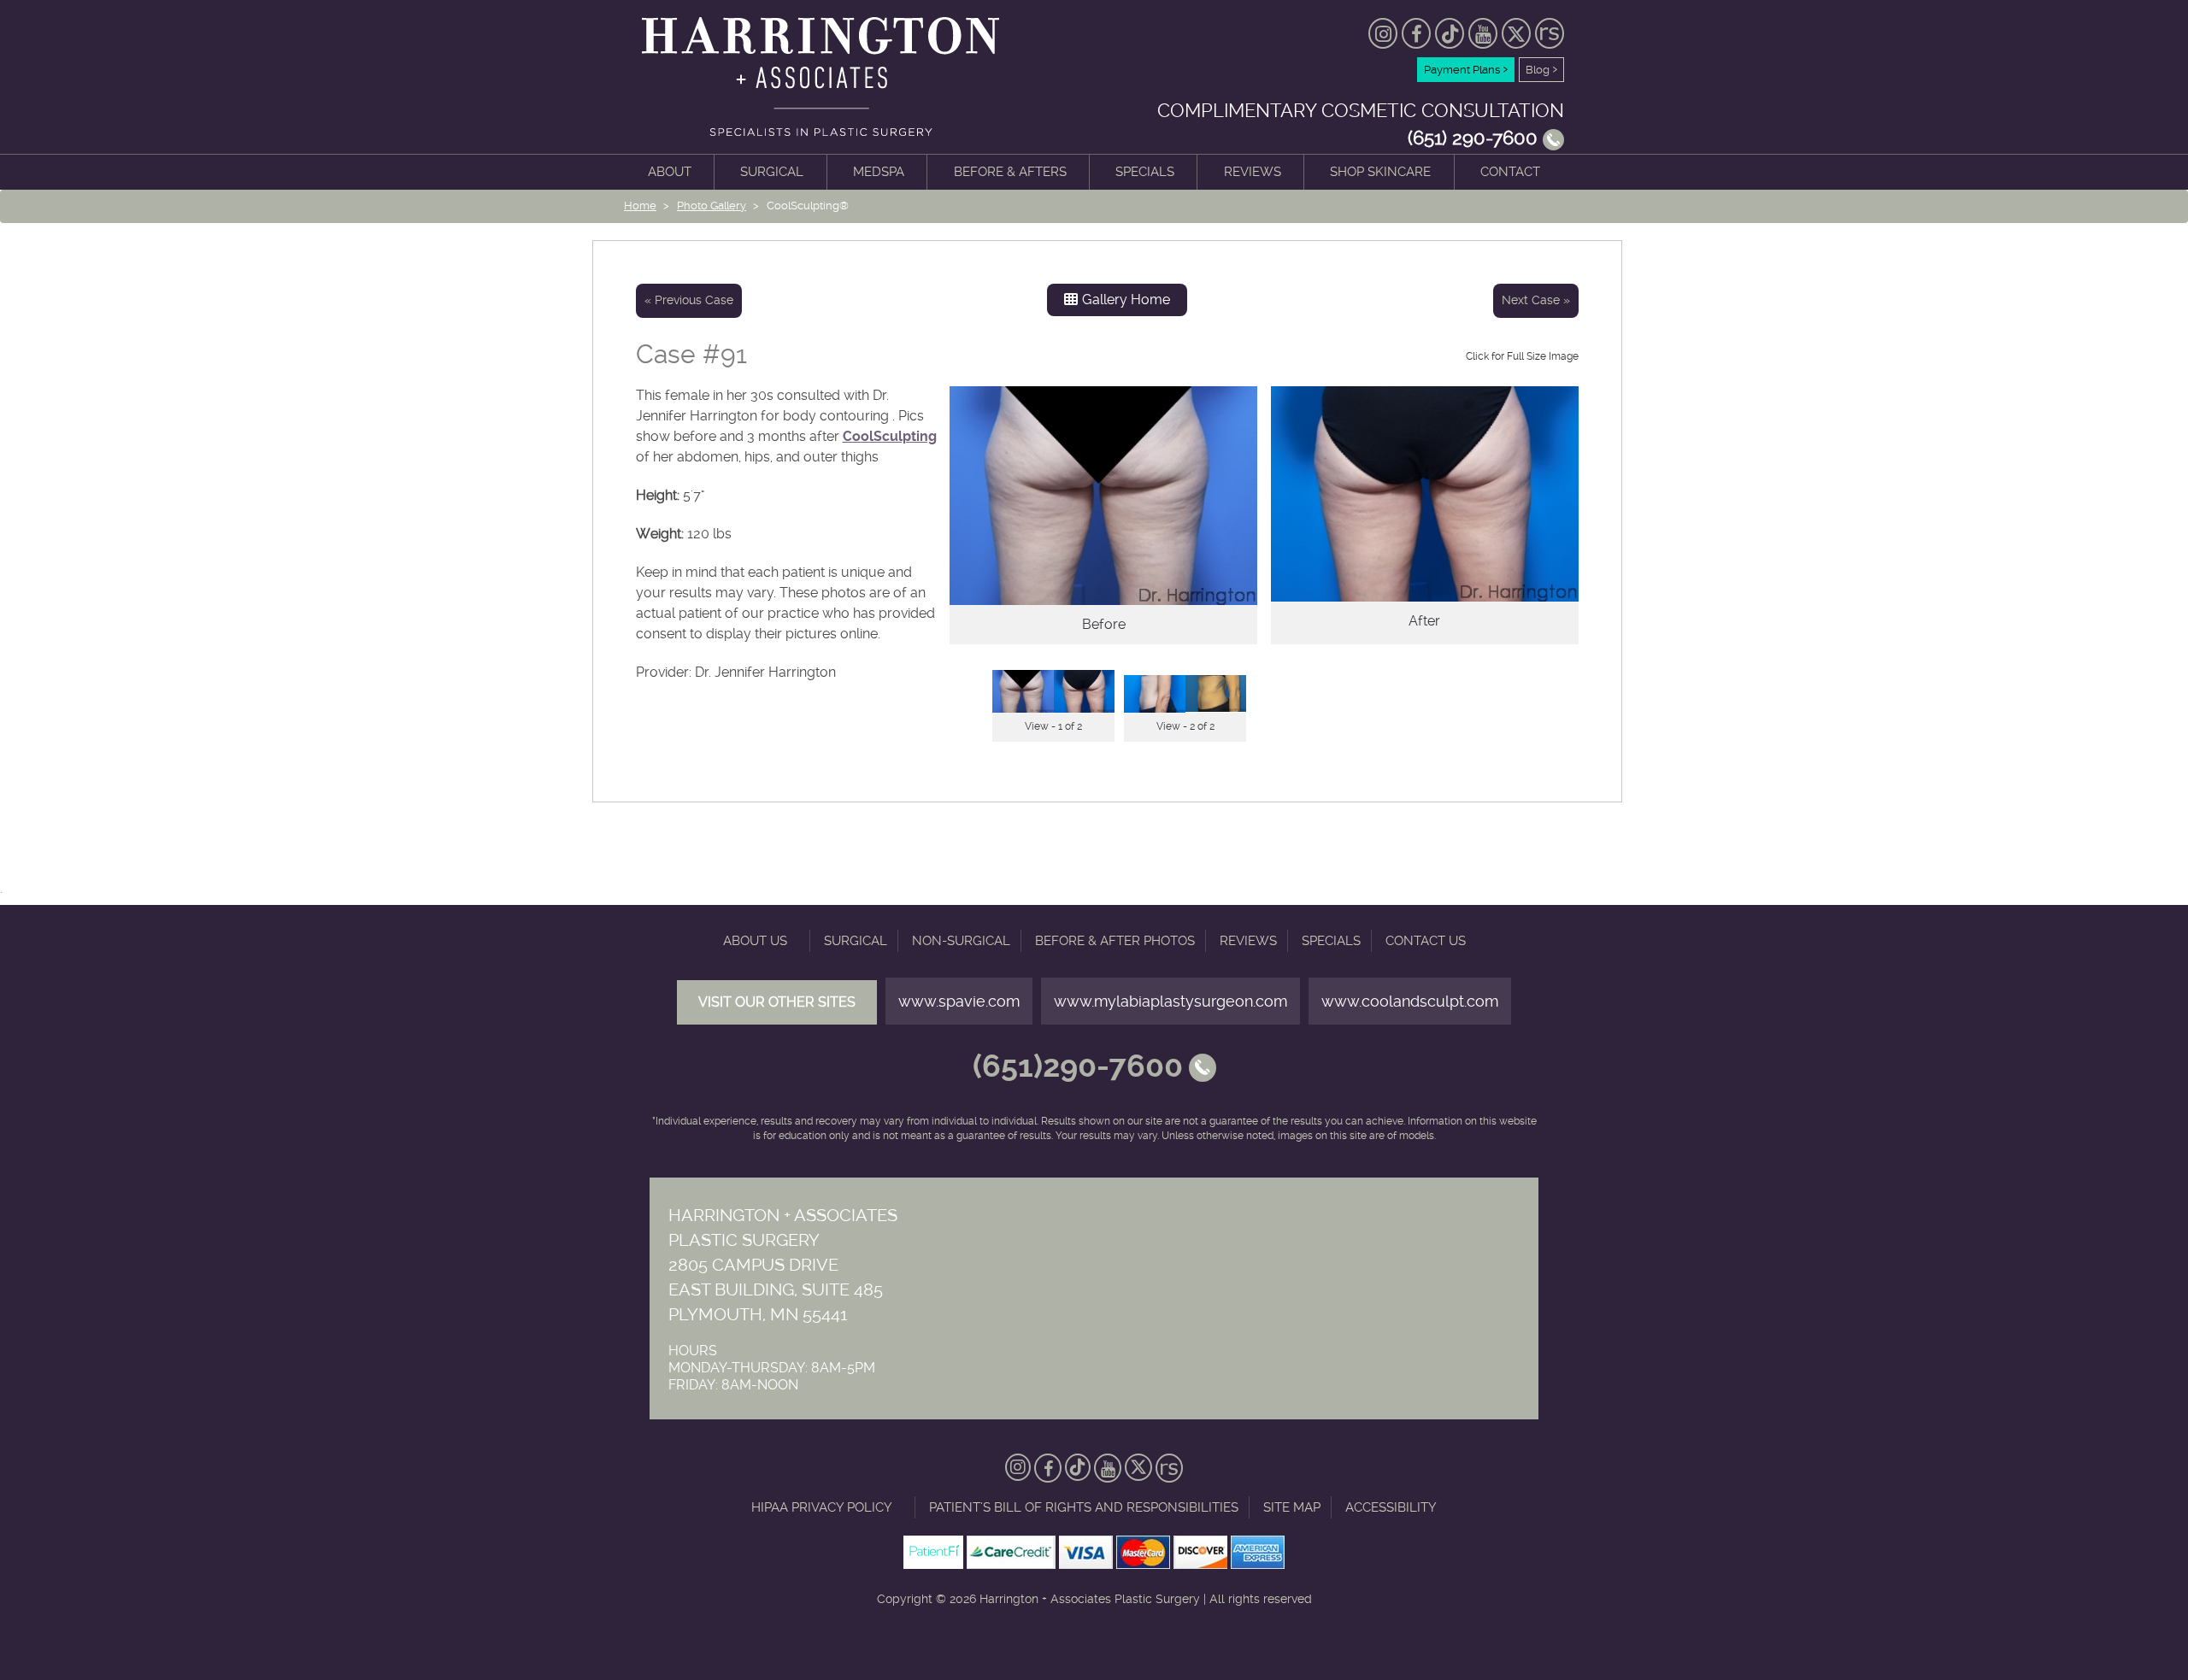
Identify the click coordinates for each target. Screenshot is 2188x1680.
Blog (1541, 68)
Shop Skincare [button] (1380, 172)
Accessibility (1391, 1507)
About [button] (670, 172)
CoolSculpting (890, 436)
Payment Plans (1466, 68)
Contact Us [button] (1426, 941)
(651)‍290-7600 (1078, 1067)
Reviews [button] (1253, 172)
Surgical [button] (772, 172)
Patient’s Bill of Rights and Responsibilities (1084, 1507)
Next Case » (1536, 300)
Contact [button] (1510, 172)
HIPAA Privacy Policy (822, 1507)
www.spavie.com (959, 1001)
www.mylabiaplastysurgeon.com (1170, 1001)
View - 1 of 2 (1053, 726)
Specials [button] (1145, 172)
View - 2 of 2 (1185, 726)
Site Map (1292, 1507)
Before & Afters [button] (1010, 172)
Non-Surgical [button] (961, 941)
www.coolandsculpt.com (1410, 1001)
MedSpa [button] (879, 172)
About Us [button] (755, 941)
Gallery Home (1126, 300)
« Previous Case (689, 300)
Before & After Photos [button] (1115, 941)
